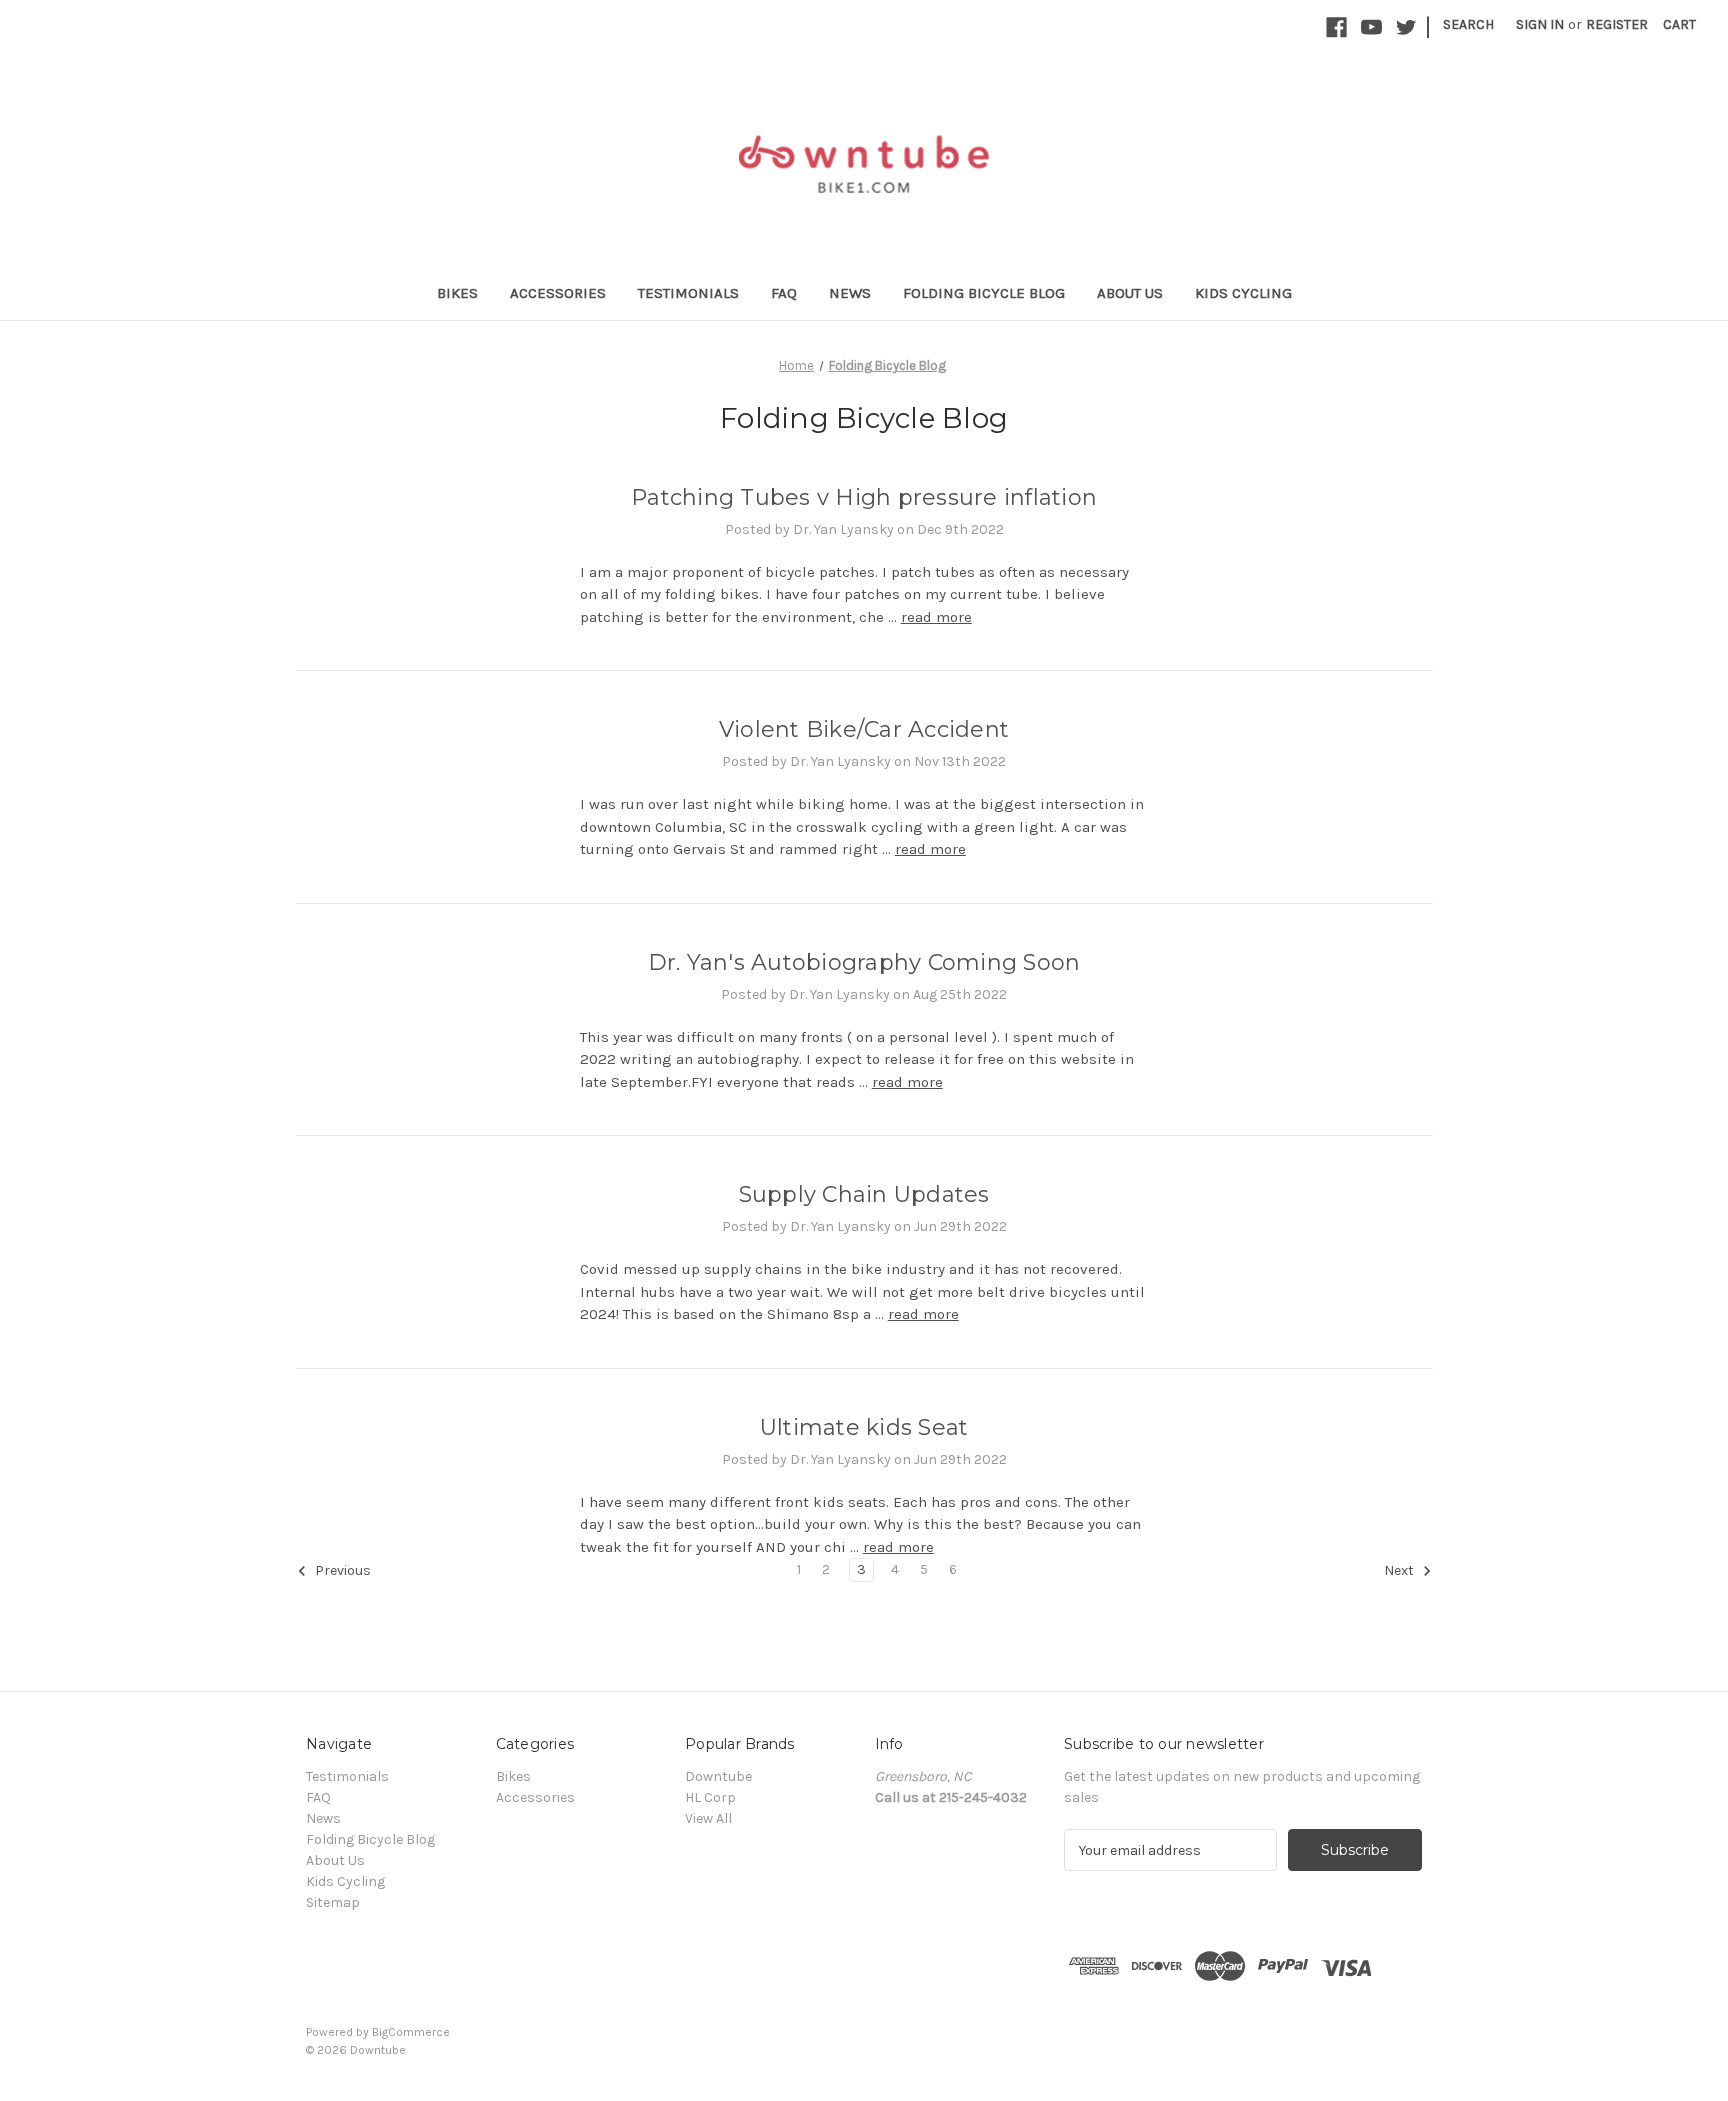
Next (1400, 1571)
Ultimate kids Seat (864, 1427)
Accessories (558, 293)
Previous (341, 1571)
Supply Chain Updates (864, 1194)
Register (1617, 24)
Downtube (718, 1776)
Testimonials (688, 293)
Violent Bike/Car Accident (864, 729)
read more (936, 617)
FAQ (784, 293)
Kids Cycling (1243, 293)
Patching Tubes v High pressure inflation (864, 497)
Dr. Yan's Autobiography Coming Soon (864, 962)
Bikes (457, 293)
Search (1468, 24)
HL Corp (710, 1797)
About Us (1130, 293)
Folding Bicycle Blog (984, 293)
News (850, 293)
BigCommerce (411, 2032)
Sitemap (333, 1902)
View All (708, 1818)
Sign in (1540, 24)
